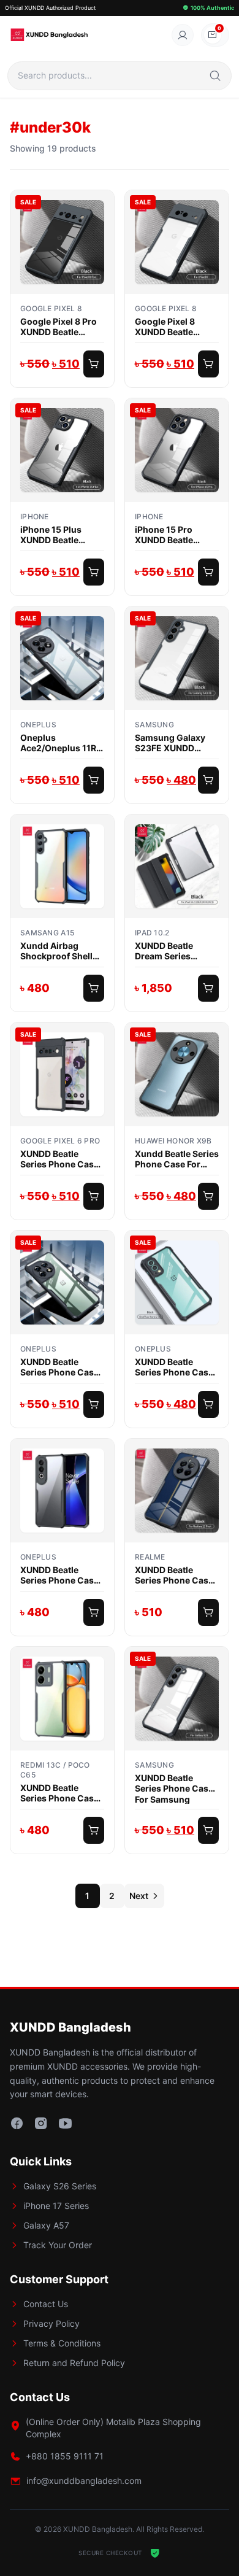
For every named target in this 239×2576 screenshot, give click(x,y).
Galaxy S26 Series (60, 2186)
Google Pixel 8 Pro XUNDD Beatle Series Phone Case (59, 327)
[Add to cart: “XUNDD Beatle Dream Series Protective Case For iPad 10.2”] (208, 988)
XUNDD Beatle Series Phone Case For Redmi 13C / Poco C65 (59, 1793)
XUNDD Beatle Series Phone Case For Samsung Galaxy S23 (174, 1788)
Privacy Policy (51, 2323)
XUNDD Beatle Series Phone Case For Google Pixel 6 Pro (59, 1159)
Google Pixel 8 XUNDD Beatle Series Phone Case (174, 327)
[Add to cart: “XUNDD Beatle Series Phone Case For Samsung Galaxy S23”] (208, 1830)
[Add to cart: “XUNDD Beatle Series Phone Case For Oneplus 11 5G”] (94, 1404)
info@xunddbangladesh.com (84, 2481)
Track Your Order (58, 2245)
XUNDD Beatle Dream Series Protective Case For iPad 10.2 (176, 951)
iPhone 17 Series (56, 2206)
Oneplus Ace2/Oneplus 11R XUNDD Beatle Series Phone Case (59, 743)
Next (139, 1896)
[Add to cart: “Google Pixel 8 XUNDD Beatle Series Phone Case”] (208, 364)
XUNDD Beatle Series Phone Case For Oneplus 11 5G (59, 1367)
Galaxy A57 (46, 2225)
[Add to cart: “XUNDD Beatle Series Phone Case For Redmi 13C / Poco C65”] (94, 1830)
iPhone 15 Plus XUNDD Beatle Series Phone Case (59, 535)
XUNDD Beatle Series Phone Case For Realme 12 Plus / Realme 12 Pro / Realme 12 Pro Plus (176, 1575)
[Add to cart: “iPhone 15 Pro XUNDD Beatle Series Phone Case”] (208, 572)
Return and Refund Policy (74, 2363)
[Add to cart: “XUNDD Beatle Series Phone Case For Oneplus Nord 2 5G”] (208, 1404)
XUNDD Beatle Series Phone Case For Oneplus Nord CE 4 (59, 1575)
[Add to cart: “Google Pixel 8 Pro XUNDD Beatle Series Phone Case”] (94, 364)
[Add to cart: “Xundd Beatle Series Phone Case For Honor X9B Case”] (208, 1196)
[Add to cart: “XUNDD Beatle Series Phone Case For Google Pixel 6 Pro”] (94, 1196)
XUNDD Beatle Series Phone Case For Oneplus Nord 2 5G (175, 1367)
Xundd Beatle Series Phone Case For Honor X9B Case (177, 1159)
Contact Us (46, 2304)
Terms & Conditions (62, 2343)
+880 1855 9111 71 (65, 2456)
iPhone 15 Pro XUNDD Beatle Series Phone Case (174, 535)
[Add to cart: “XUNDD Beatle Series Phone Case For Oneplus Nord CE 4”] (94, 1612)
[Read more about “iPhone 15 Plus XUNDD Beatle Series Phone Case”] (94, 572)
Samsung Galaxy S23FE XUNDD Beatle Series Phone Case (176, 743)
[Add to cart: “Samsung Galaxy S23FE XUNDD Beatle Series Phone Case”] (208, 780)
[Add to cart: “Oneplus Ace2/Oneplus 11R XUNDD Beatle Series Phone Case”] (94, 780)
